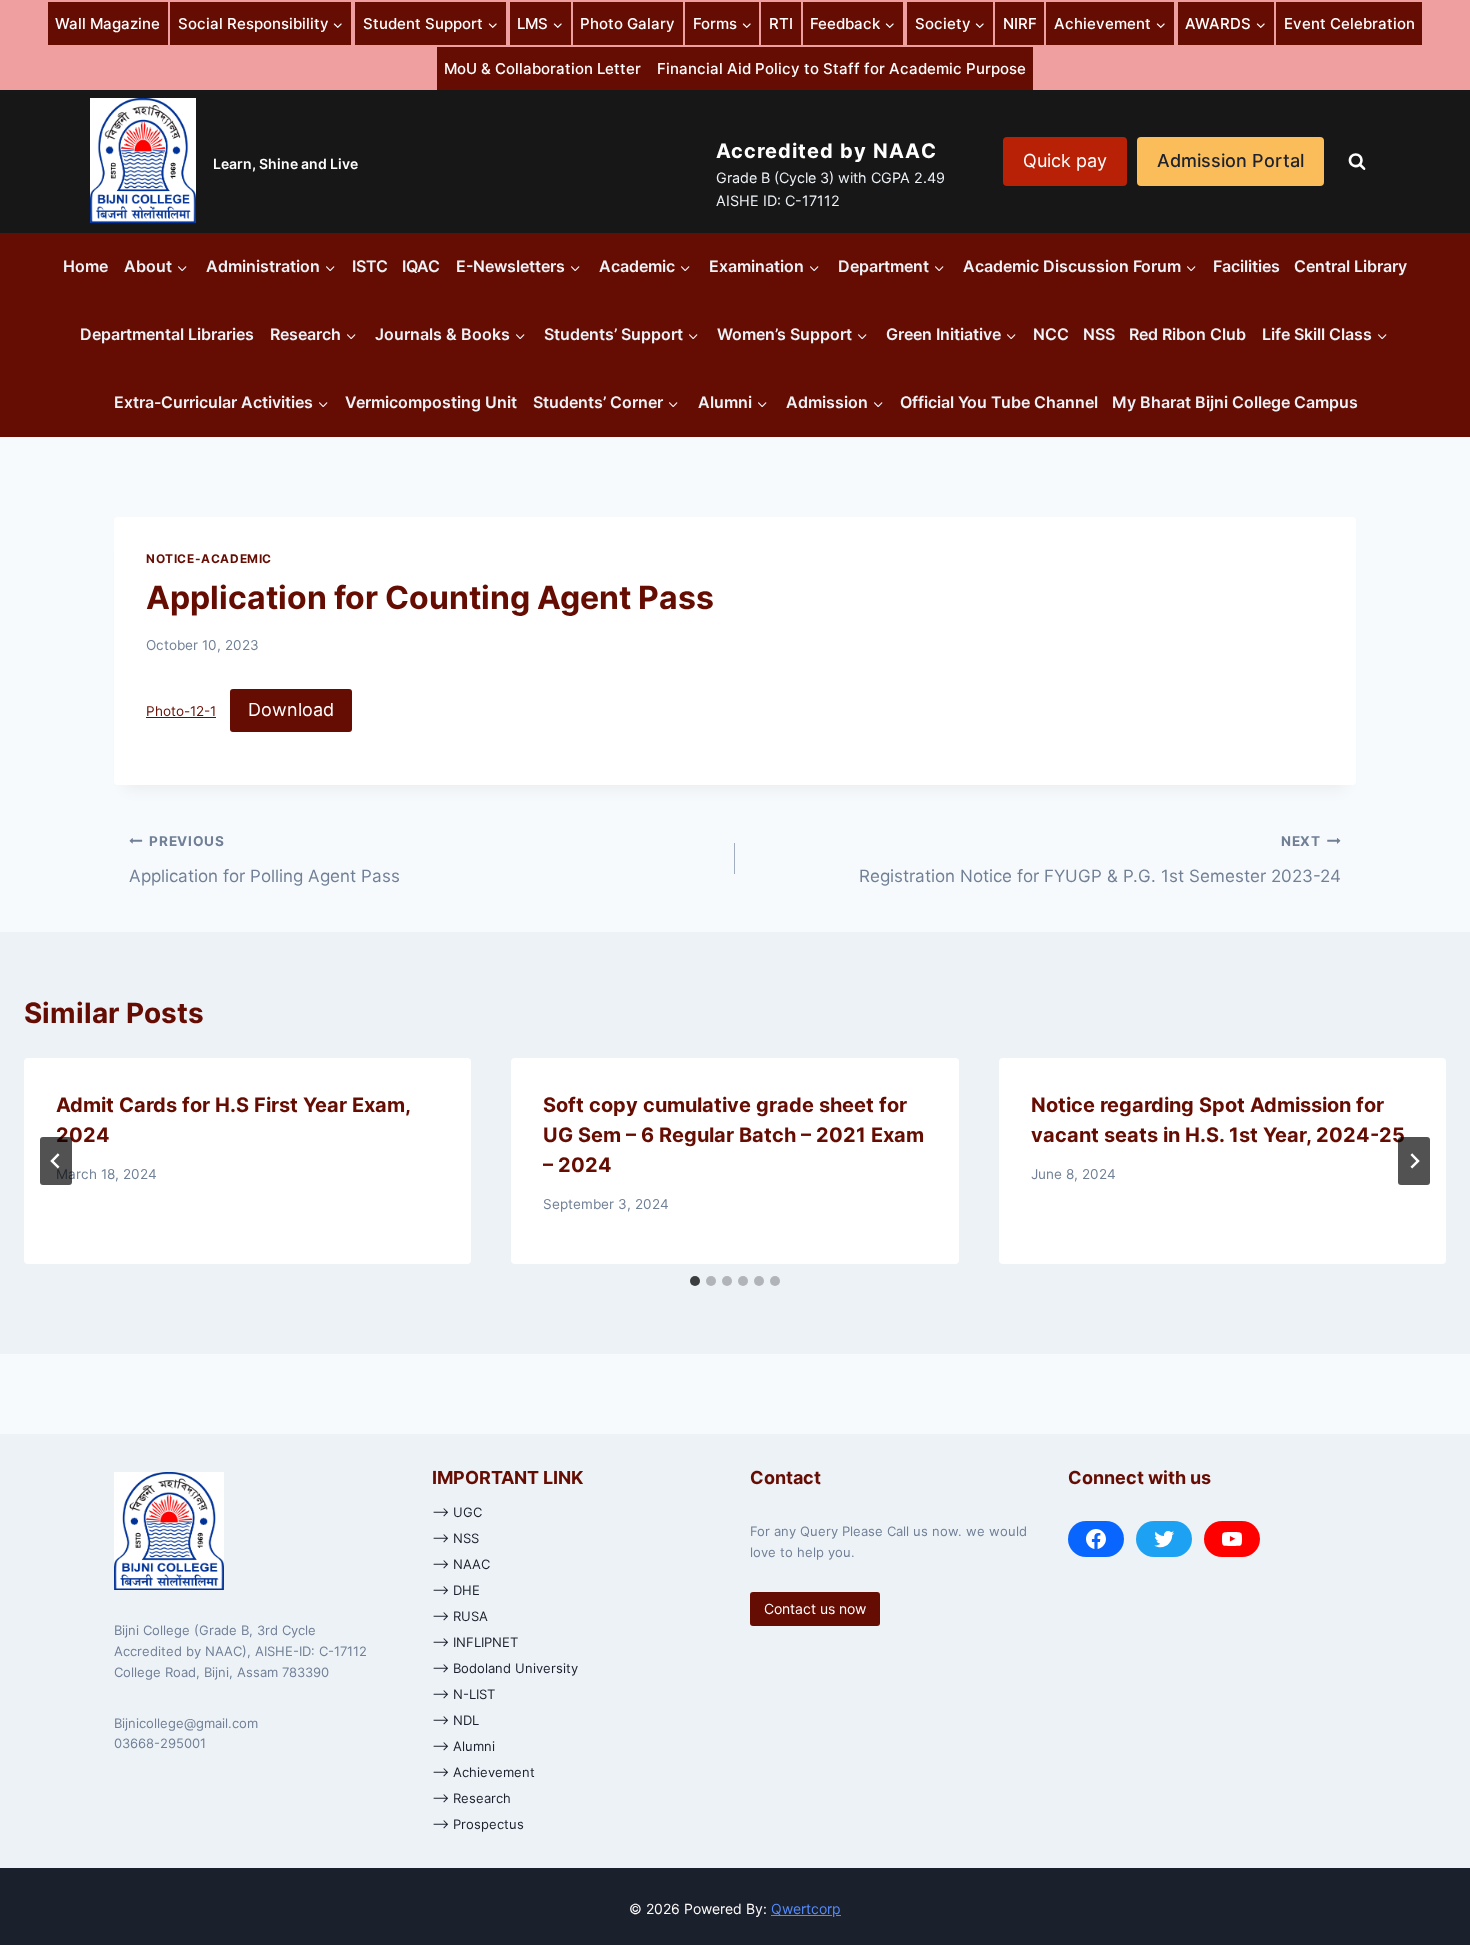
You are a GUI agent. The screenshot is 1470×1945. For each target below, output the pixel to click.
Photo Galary (627, 23)
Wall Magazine (107, 23)
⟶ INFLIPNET (475, 1642)
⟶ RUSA (460, 1616)
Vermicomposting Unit (431, 402)
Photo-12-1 (181, 711)
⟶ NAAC (461, 1564)
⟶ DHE (456, 1590)
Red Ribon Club (1187, 334)
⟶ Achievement (483, 1772)
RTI (781, 23)
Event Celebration (1349, 23)
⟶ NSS (455, 1538)
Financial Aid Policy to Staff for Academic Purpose (841, 68)
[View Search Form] (1357, 162)
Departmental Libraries (167, 334)
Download (291, 709)
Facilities (1246, 266)
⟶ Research (471, 1798)
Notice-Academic (209, 558)
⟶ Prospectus (478, 1824)
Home (85, 266)
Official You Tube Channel (999, 402)
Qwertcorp (806, 1908)
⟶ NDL (455, 1720)
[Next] (1414, 1161)
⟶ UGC (457, 1512)
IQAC (421, 266)
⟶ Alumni (463, 1746)
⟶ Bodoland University (505, 1668)
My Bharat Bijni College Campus (1235, 402)
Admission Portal (1230, 160)
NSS (1099, 334)
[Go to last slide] (56, 1161)
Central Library (1350, 266)
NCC (1051, 334)
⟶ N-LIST (463, 1694)
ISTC (370, 266)
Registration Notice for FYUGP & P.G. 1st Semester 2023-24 (1100, 859)
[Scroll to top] (1434, 1866)
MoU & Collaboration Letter (542, 68)
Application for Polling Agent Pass (264, 859)
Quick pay (1065, 160)
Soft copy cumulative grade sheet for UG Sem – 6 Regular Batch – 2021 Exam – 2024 (733, 1135)
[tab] (695, 1281)
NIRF (1020, 23)
